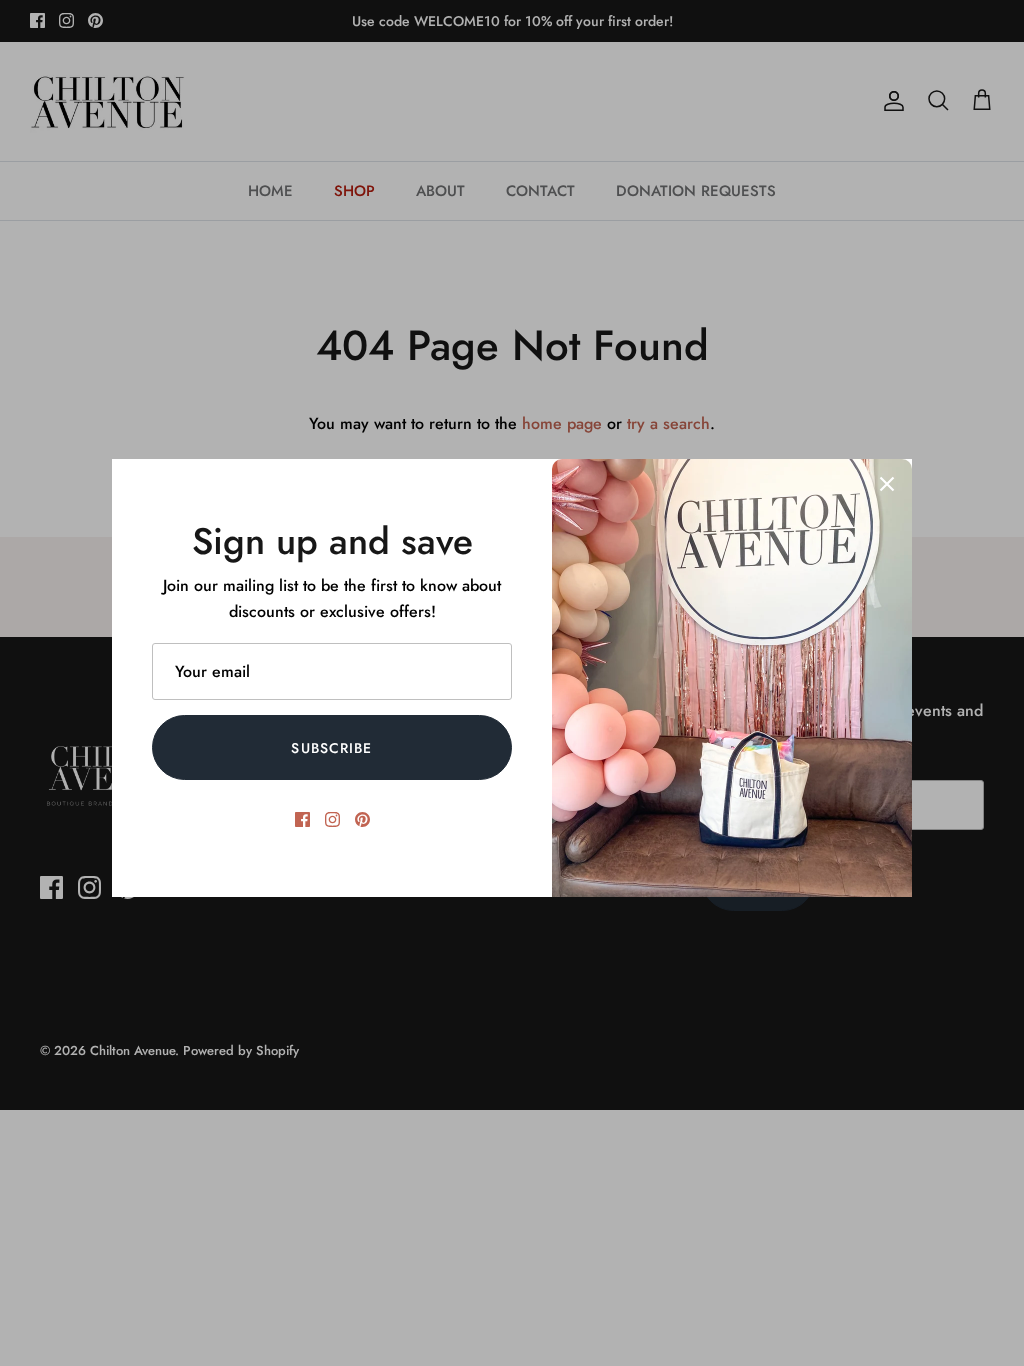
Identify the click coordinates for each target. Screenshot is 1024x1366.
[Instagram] (332, 819)
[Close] (887, 484)
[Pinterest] (362, 819)
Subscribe (331, 748)
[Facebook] (302, 819)
